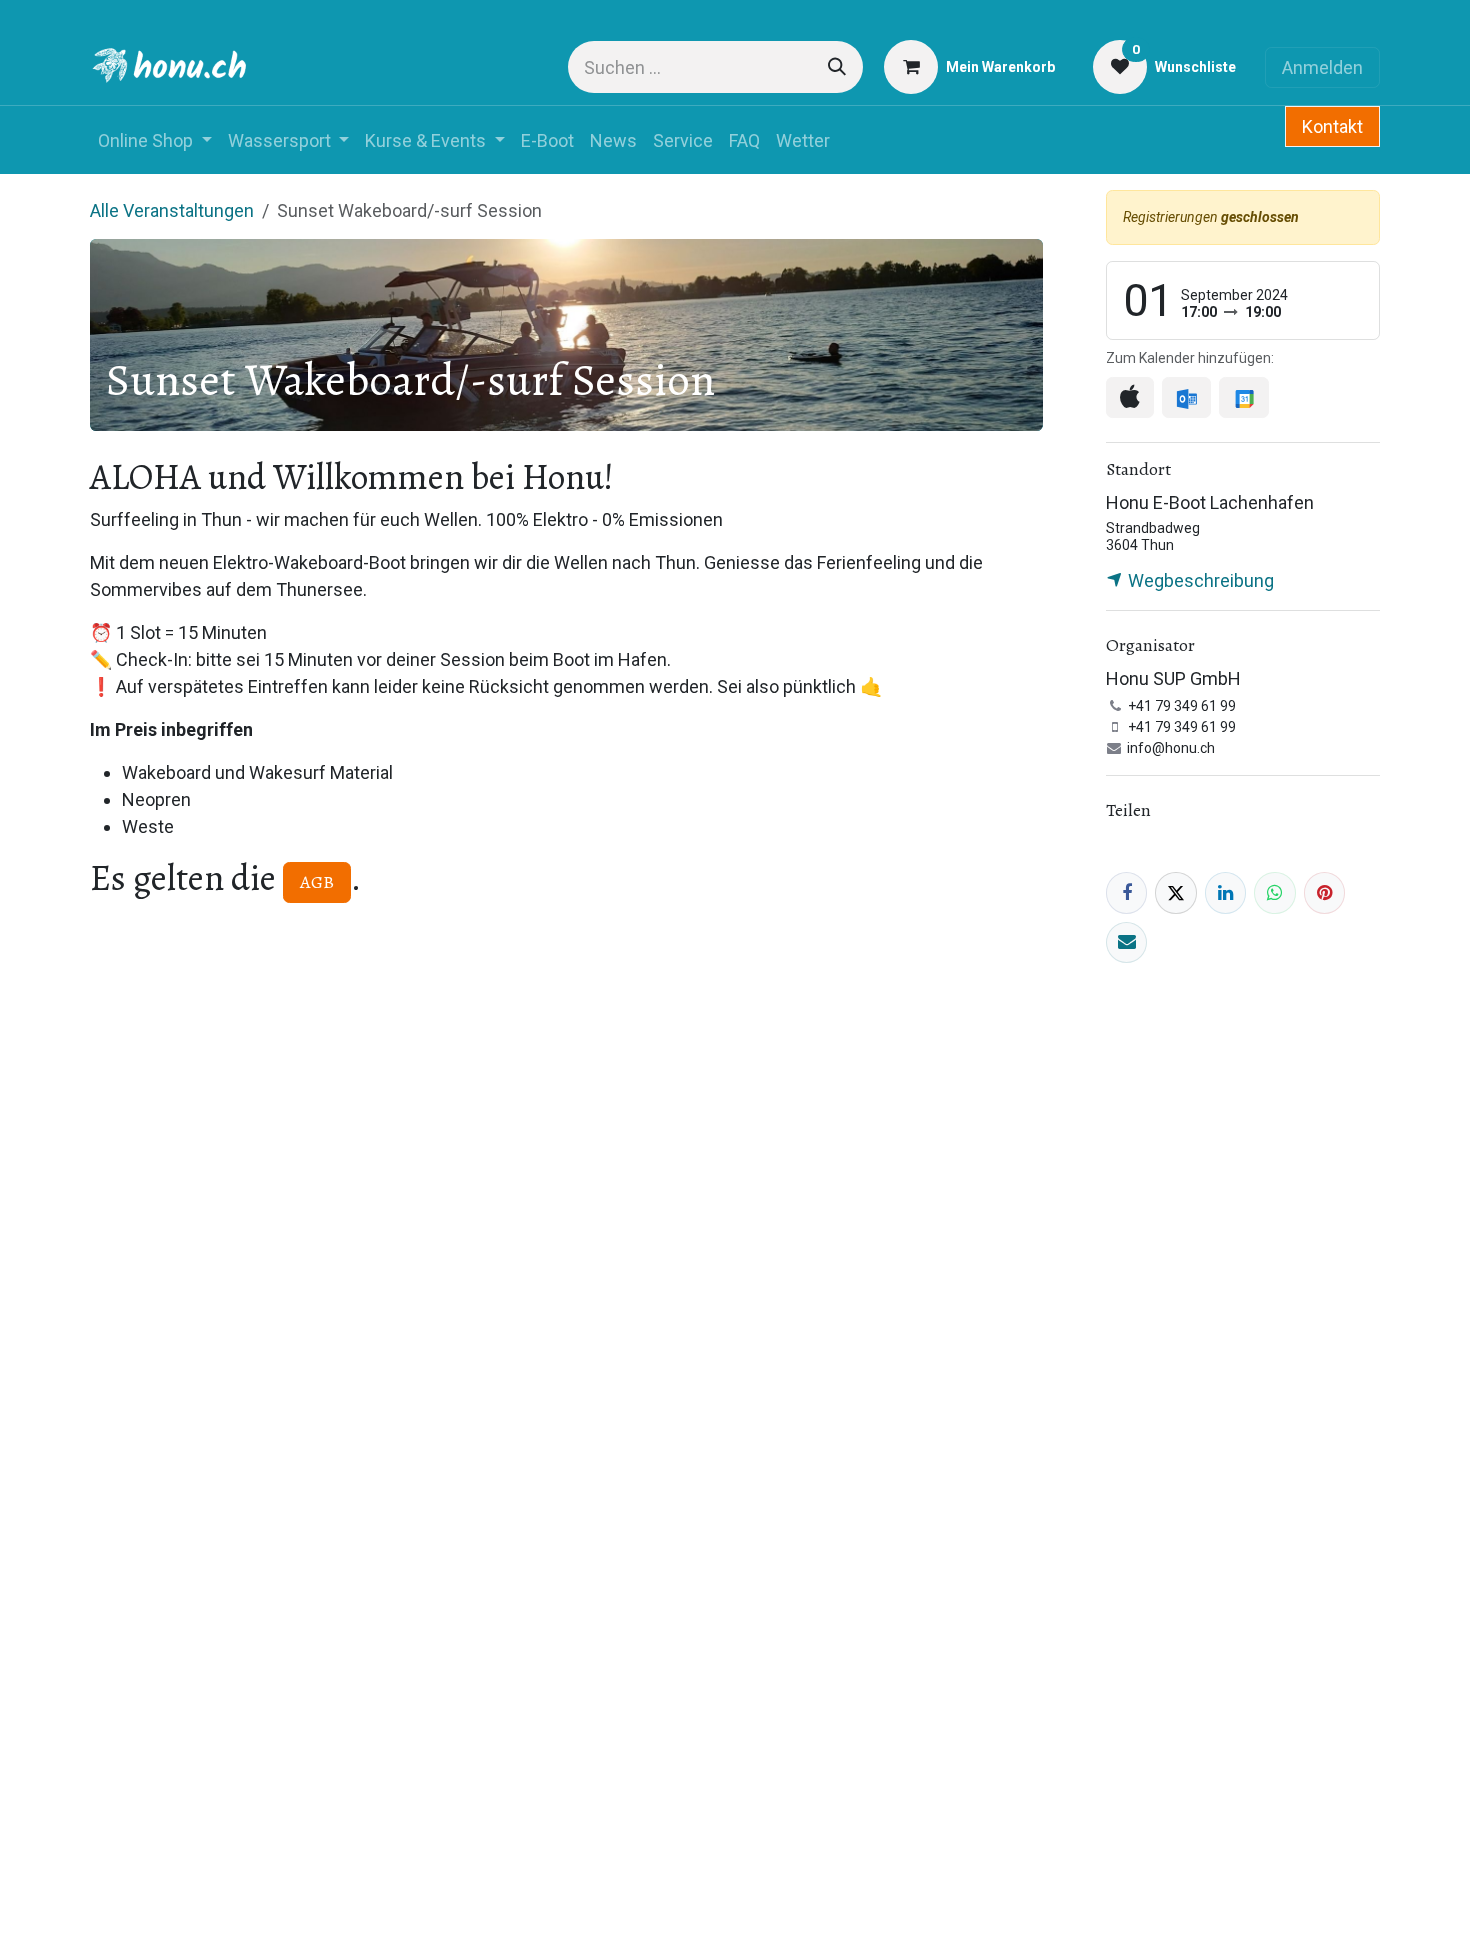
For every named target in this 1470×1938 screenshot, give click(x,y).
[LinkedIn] (1225, 892)
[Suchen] (837, 67)
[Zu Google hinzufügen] (1243, 397)
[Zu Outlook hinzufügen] (1186, 397)
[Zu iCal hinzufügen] (1130, 397)
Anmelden (1322, 67)
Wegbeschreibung (1199, 580)
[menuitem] (155, 140)
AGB (317, 882)
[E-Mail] (1126, 942)
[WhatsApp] (1274, 892)
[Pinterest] (1324, 892)
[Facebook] (1126, 892)
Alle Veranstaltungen (172, 210)
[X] (1175, 892)
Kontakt (1332, 126)
